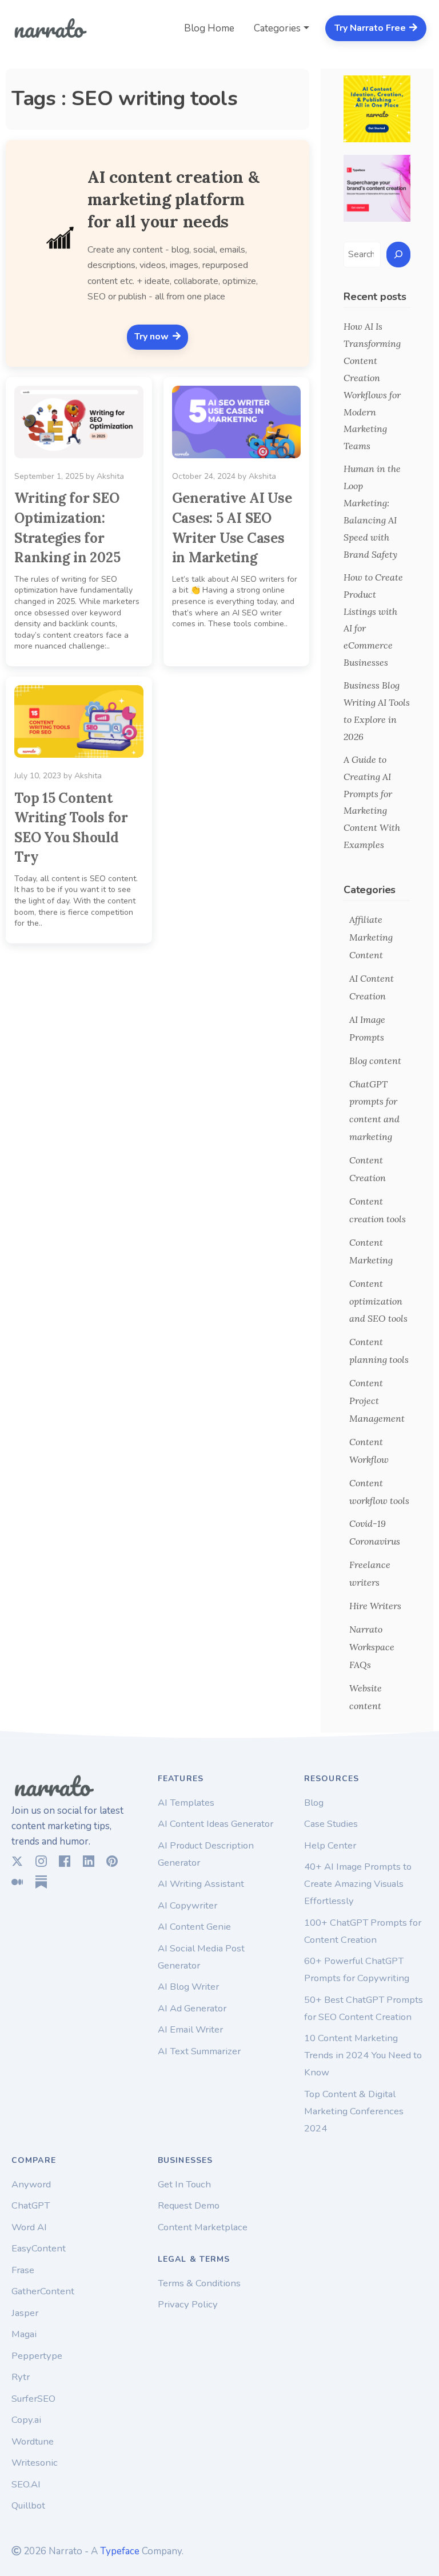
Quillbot (28, 2505)
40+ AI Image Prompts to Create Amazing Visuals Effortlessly (358, 1884)
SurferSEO (33, 2399)
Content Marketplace (203, 2227)
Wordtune (33, 2441)
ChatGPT (31, 2205)
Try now (153, 337)
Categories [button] (277, 28)
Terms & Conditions (199, 2283)
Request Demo (189, 2205)
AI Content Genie (194, 1927)
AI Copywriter (187, 1905)
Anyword (31, 2184)
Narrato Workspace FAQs (372, 1647)
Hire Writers (375, 1606)
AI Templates (186, 1803)
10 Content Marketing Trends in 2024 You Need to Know (363, 2055)
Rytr (21, 2377)
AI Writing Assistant (201, 1884)
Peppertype (37, 2356)
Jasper (25, 2313)
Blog (314, 1803)
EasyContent (39, 2248)
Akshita (110, 476)
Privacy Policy (188, 2304)
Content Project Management (377, 1401)
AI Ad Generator (192, 2008)
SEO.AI (26, 2484)
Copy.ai (26, 2420)
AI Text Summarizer (199, 2051)
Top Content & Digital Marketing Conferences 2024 (354, 2111)
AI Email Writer (190, 2029)
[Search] (398, 255)
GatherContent (43, 2291)
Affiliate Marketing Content (371, 937)
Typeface (120, 2551)
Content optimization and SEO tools (378, 1301)
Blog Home (209, 28)
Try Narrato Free (371, 28)
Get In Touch (184, 2184)
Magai (24, 2334)
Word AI (29, 2227)
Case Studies (331, 1824)
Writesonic (35, 2463)
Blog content (375, 1061)
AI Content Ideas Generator (215, 1824)
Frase (23, 2270)
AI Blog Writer (188, 1987)
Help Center (330, 1845)
